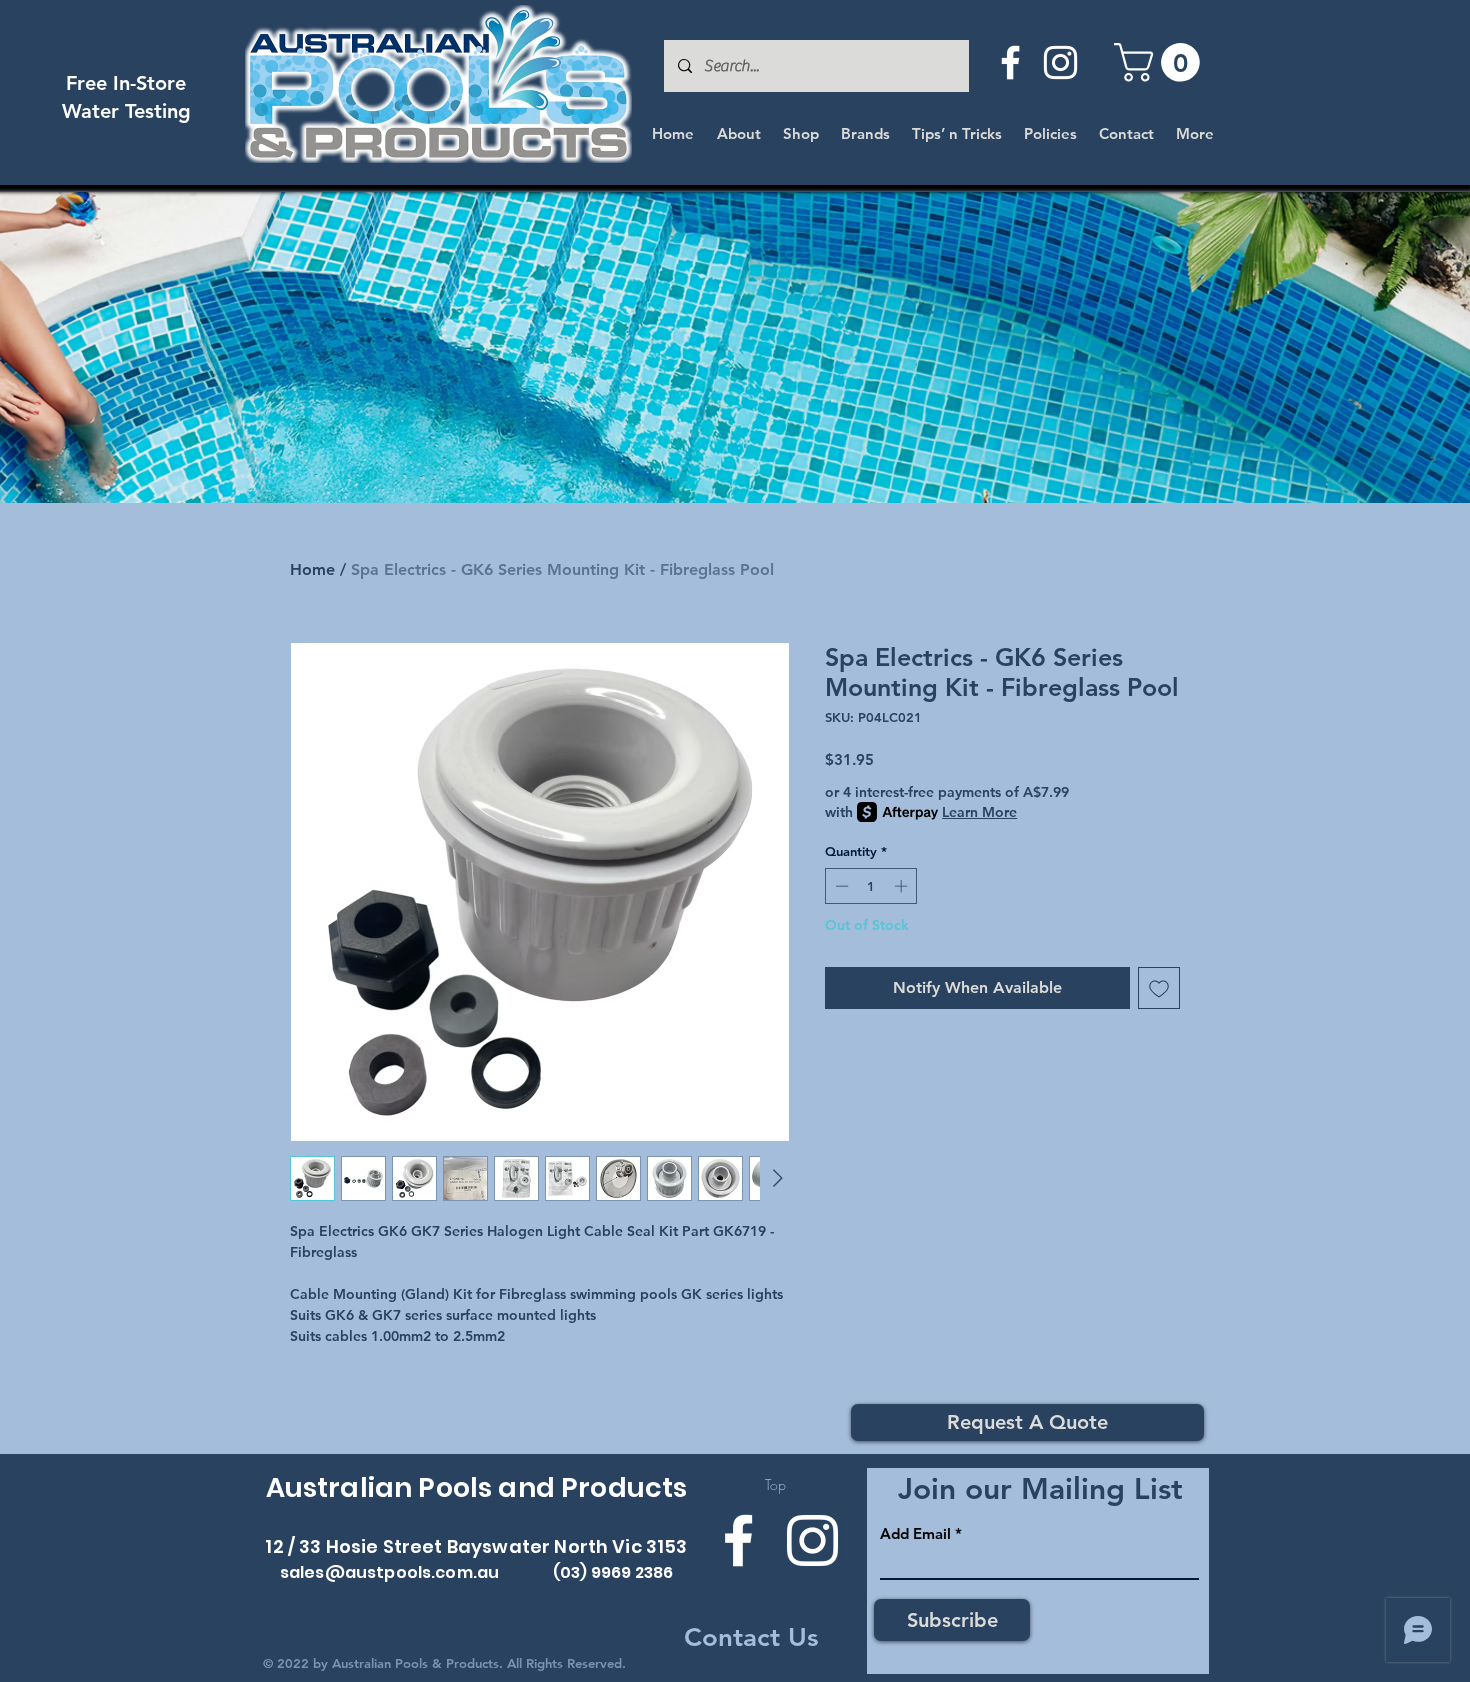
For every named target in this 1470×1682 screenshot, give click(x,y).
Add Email (915, 1533)
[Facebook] (1010, 62)
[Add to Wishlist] (1159, 988)
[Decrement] (840, 886)
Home (312, 569)
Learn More (979, 812)
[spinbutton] (871, 886)
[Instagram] (1060, 62)
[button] (1161, 62)
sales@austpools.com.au (390, 1572)
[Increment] (903, 886)
